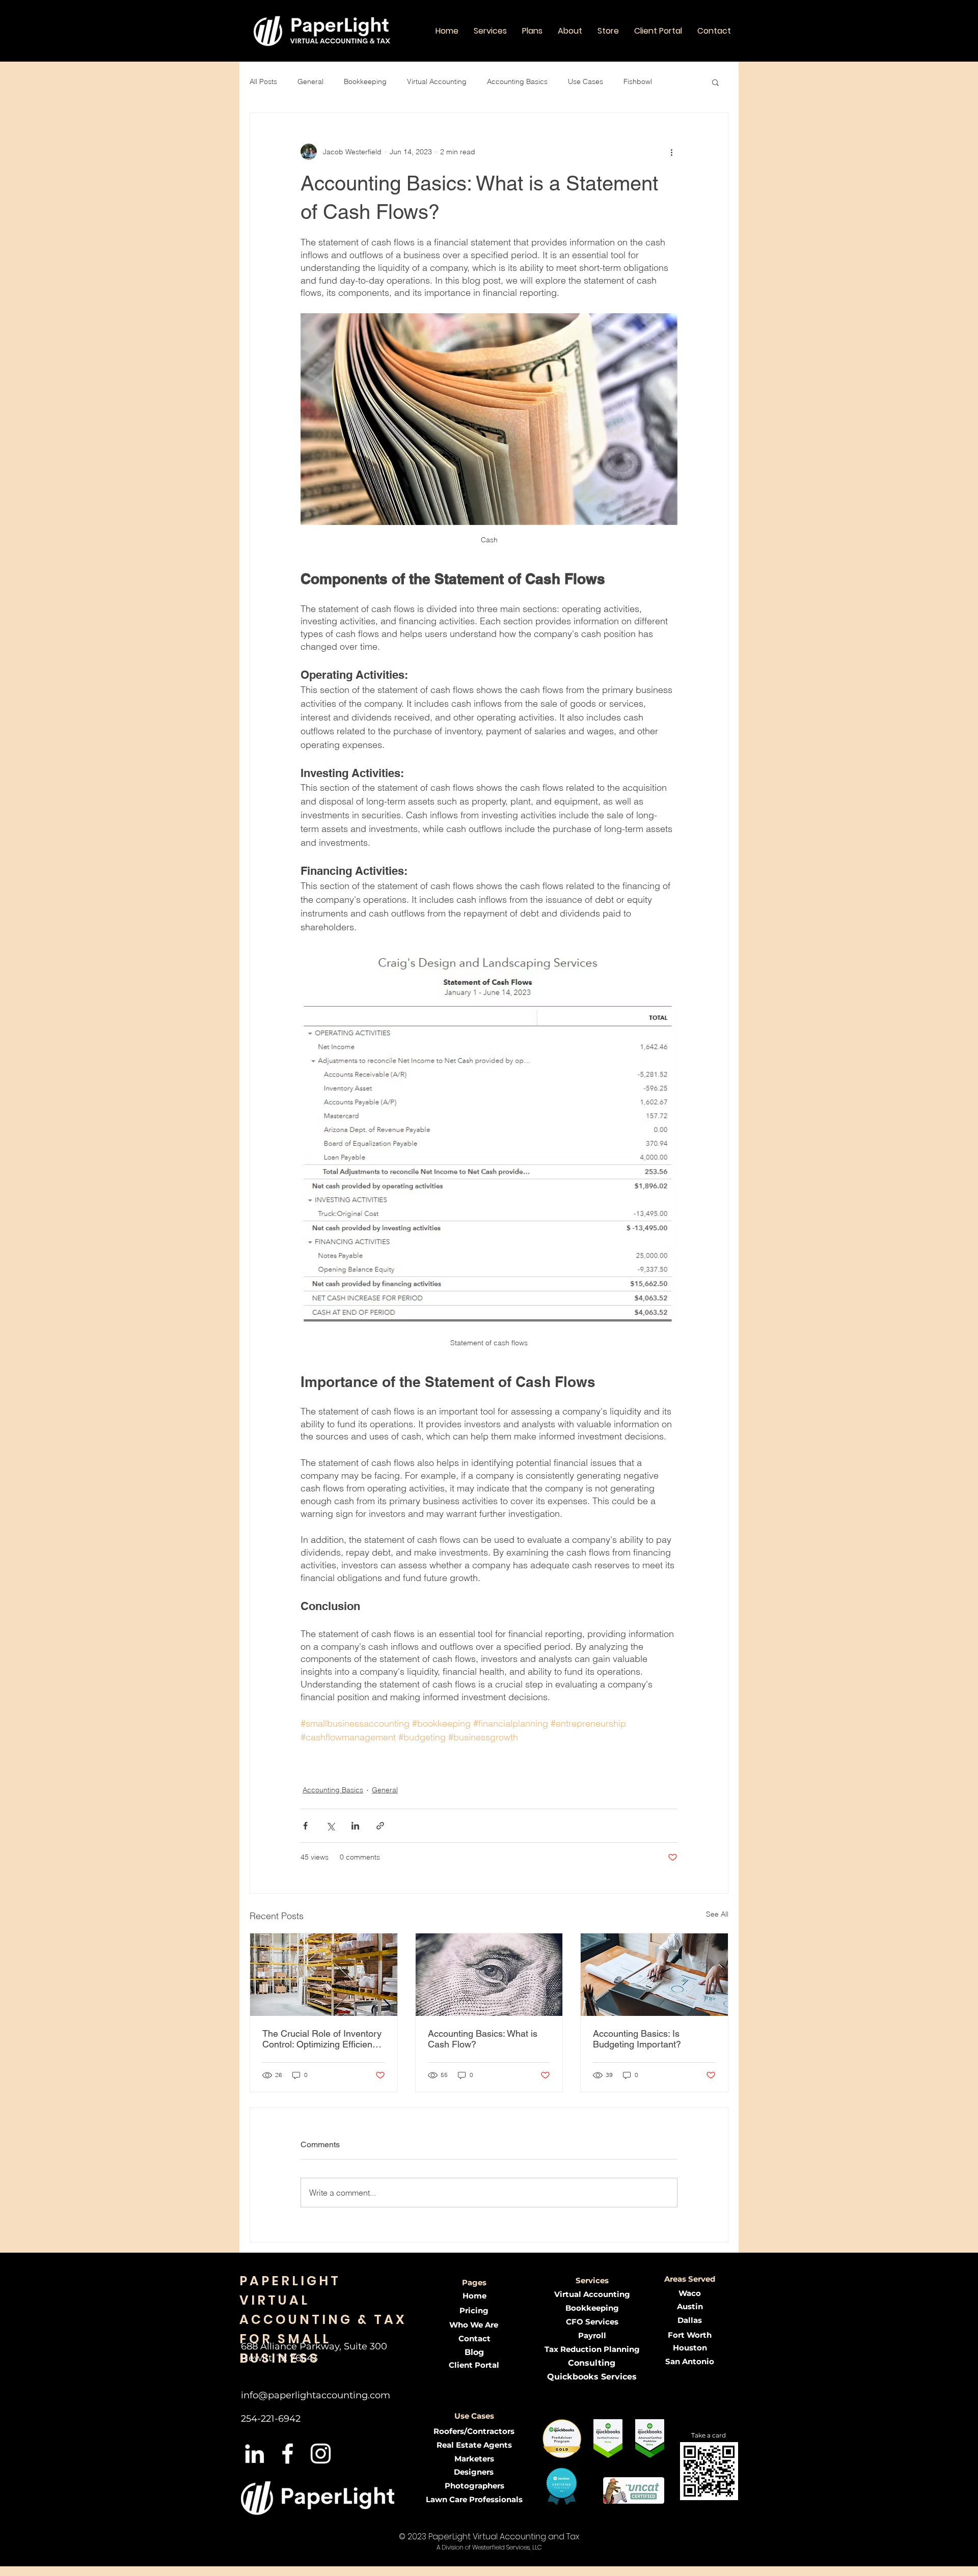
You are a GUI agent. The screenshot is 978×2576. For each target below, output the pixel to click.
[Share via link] (380, 1826)
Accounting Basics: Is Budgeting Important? (637, 2039)
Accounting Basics (517, 81)
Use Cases (586, 81)
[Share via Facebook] (305, 1826)
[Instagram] (321, 2454)
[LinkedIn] (254, 2454)
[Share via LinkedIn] (355, 1826)
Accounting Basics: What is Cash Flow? (483, 2039)
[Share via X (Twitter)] (330, 1826)
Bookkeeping (365, 81)
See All (717, 1914)
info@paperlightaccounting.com (316, 2395)
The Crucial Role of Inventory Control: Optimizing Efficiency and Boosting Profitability (322, 2039)
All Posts (263, 81)
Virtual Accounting (437, 81)
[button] (490, 31)
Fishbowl (638, 81)
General (310, 81)
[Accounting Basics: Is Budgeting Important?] (654, 1975)
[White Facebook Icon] (288, 2454)
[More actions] (671, 152)
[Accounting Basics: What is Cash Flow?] (489, 1975)
